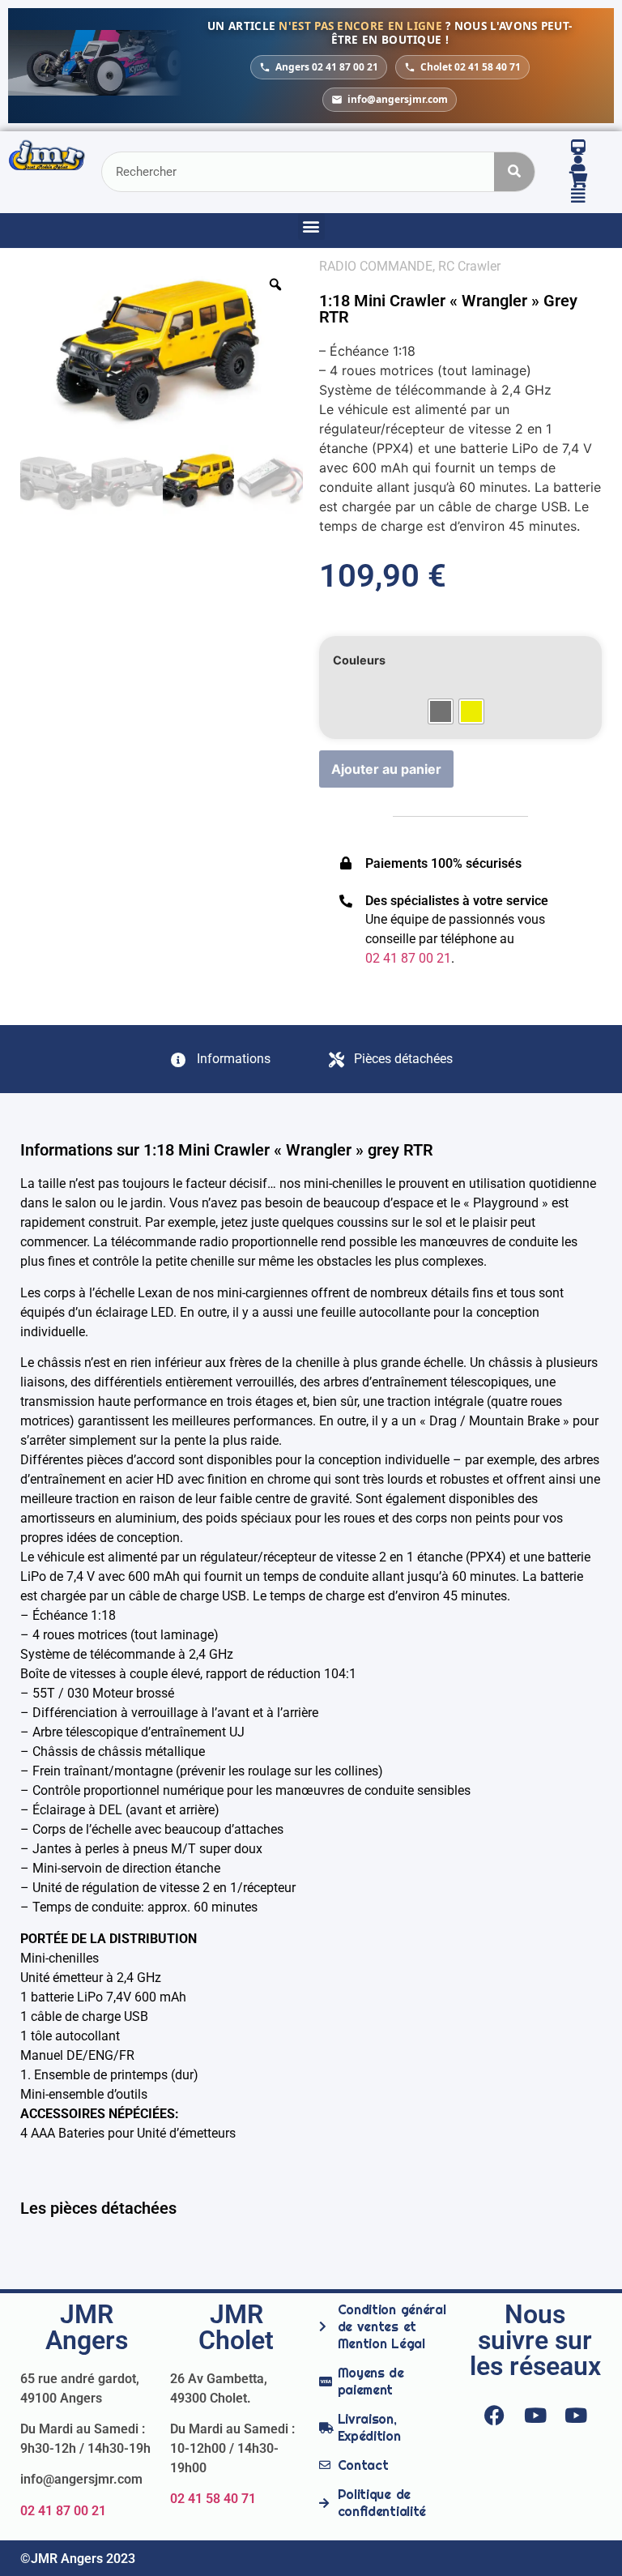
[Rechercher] (514, 172)
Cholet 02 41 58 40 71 (471, 67)
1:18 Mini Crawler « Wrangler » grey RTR (448, 309)
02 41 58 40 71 (213, 2499)
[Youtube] (535, 2416)
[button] (311, 226)
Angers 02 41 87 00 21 (327, 67)
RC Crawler (469, 266)
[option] (162, 351)
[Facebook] (495, 2416)
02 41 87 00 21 (63, 2511)
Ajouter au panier (386, 769)
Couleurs (359, 660)
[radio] (441, 711)
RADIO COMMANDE (376, 266)
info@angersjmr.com (398, 99)
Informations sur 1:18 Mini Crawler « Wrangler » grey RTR (227, 1150)
